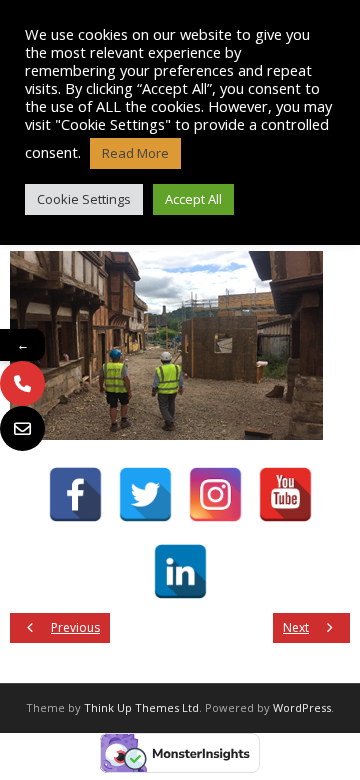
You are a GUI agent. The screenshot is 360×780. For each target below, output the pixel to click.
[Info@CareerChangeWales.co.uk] (22, 428)
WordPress (302, 707)
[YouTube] (285, 494)
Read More (135, 153)
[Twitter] (145, 494)
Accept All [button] (193, 199)
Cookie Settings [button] (84, 199)
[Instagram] (215, 494)
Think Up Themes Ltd (141, 707)
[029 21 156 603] (22, 383)
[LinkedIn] (180, 571)
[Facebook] (75, 494)
